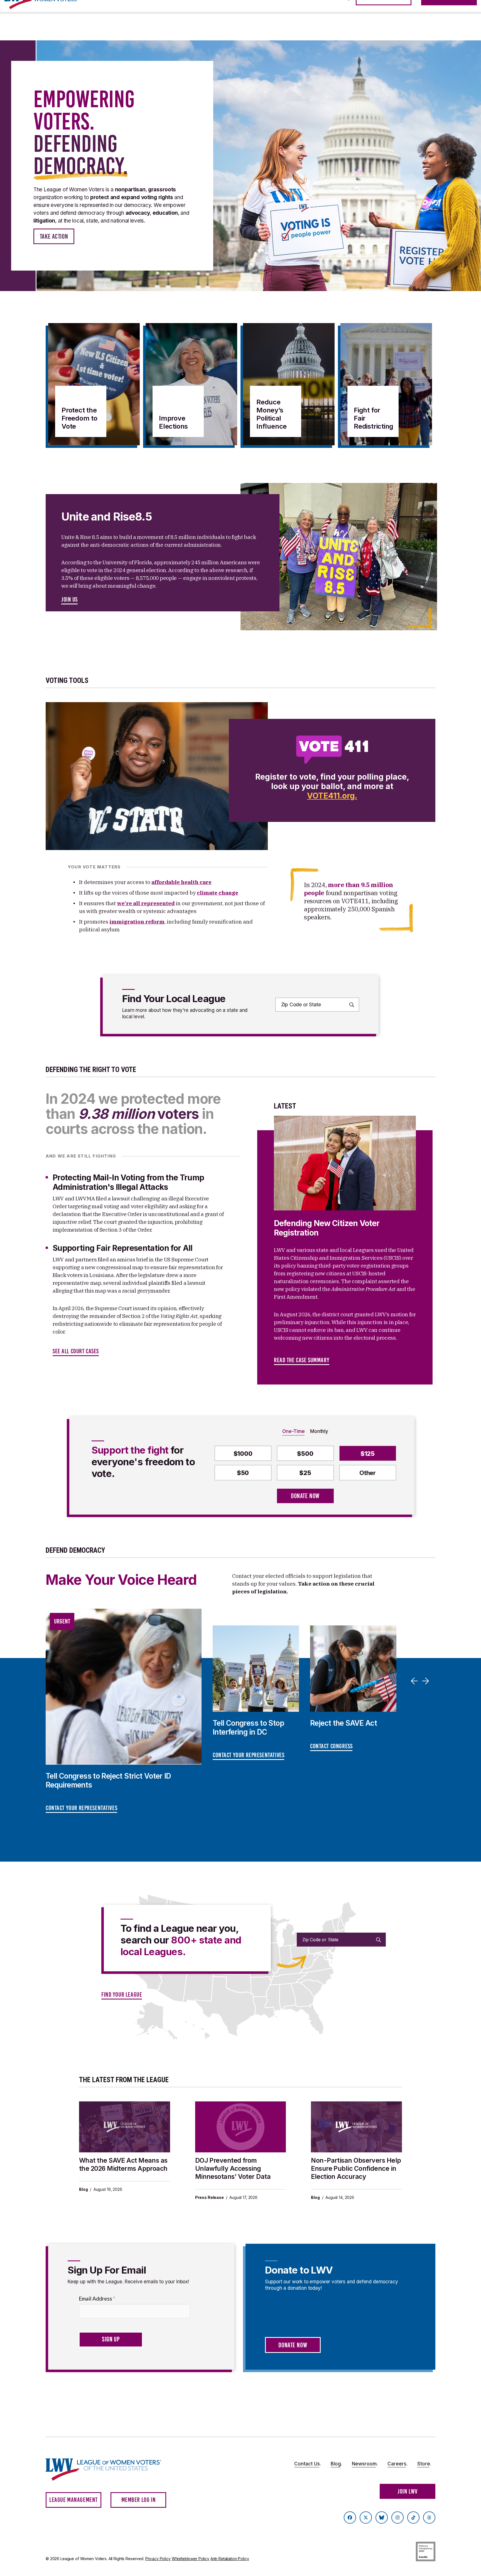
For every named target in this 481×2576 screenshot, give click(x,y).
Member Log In (139, 2500)
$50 (243, 1473)
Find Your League (122, 1995)
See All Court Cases (76, 1351)
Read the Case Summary (302, 1360)
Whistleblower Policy (191, 2559)
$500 (305, 1454)
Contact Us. (308, 2464)
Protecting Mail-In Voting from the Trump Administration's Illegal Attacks (128, 1182)
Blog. (336, 2464)
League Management (73, 2500)
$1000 (243, 1454)
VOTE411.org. (332, 796)
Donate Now (305, 1496)
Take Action (54, 236)
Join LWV (408, 2491)
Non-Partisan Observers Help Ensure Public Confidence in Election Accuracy (356, 2169)
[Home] (109, 2469)
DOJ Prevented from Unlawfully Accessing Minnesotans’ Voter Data (233, 2169)
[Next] (426, 1681)
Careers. (397, 2464)
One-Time (293, 1431)
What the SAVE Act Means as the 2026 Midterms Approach (123, 2164)
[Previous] (415, 1681)
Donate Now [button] (293, 2345)
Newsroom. (365, 2464)
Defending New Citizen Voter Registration (327, 1228)
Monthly (319, 1431)
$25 (305, 1473)
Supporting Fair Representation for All (123, 1248)
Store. (424, 2464)
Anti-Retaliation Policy (230, 2559)
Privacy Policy (158, 2559)
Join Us (69, 600)
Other (368, 1473)
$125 (368, 1454)
